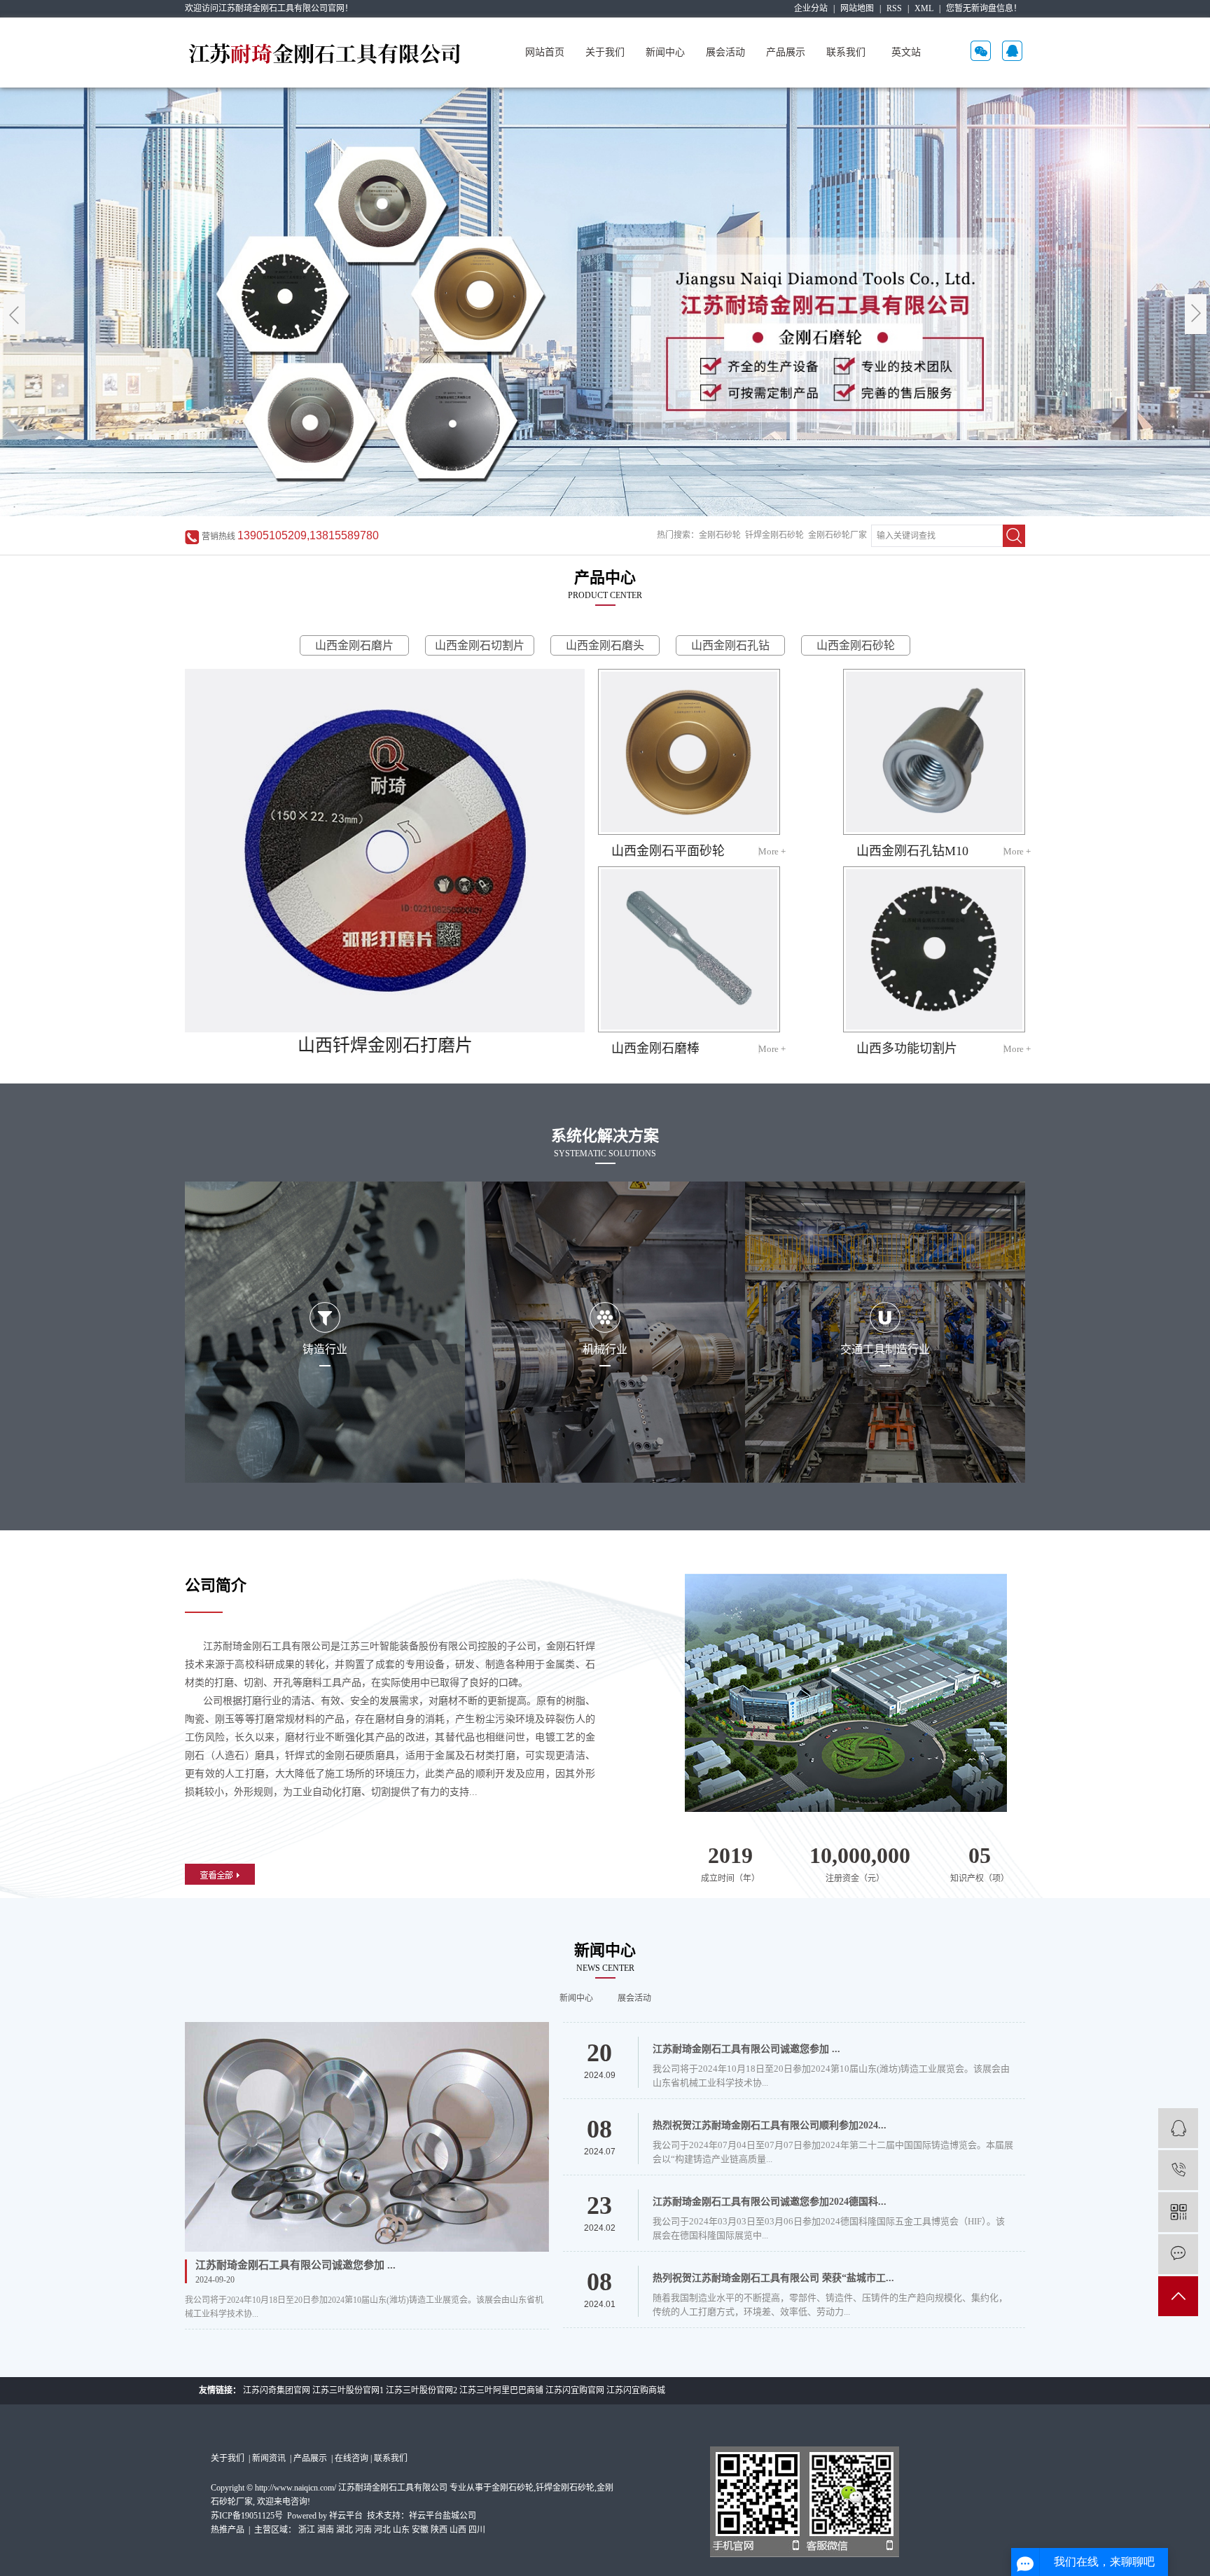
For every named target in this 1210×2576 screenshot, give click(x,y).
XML (924, 8)
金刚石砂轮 (720, 535)
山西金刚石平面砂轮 (668, 851)
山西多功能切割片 (907, 1048)
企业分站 (811, 8)
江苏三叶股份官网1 (348, 2390)
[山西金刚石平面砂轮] (689, 752)
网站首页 (545, 52)
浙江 (307, 2530)
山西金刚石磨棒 (655, 1048)
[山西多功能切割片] (934, 949)
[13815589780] (1178, 2170)
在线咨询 (352, 2458)
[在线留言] (1178, 2254)
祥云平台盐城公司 (443, 2516)
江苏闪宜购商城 (636, 2390)
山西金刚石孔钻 (730, 645)
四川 (477, 2530)
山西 (458, 2530)
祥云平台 (346, 2516)
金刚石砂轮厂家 (837, 535)
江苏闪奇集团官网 (277, 2390)
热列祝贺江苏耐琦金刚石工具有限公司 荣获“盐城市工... (773, 2278)
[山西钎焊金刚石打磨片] (385, 851)
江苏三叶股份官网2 (422, 2390)
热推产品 (228, 2530)
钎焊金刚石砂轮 (774, 535)
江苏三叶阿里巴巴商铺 (501, 2390)
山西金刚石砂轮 (856, 645)
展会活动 (725, 52)
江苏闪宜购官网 (575, 2390)
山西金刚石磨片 (354, 645)
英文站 (906, 52)
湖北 (345, 2530)
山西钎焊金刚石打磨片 (385, 1045)
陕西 (439, 2530)
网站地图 (857, 8)
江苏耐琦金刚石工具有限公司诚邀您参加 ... (295, 2265)
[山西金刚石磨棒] (689, 949)
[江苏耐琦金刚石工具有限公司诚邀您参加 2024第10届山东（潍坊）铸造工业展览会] (367, 2137)
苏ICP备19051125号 (247, 2516)
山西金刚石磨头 (605, 645)
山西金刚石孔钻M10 (912, 851)
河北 (382, 2530)
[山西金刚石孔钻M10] (934, 752)
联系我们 (846, 52)
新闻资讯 (270, 2458)
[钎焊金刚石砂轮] (605, 302)
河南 (363, 2530)
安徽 (420, 2530)
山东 (401, 2530)
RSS (894, 8)
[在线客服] (1178, 2128)
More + (772, 851)
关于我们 (605, 52)
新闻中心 (665, 52)
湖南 (326, 2530)
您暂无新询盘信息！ (984, 8)
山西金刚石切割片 (480, 645)
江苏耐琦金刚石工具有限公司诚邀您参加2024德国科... (770, 2202)
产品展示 (786, 52)
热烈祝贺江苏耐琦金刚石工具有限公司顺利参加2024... (770, 2125)
